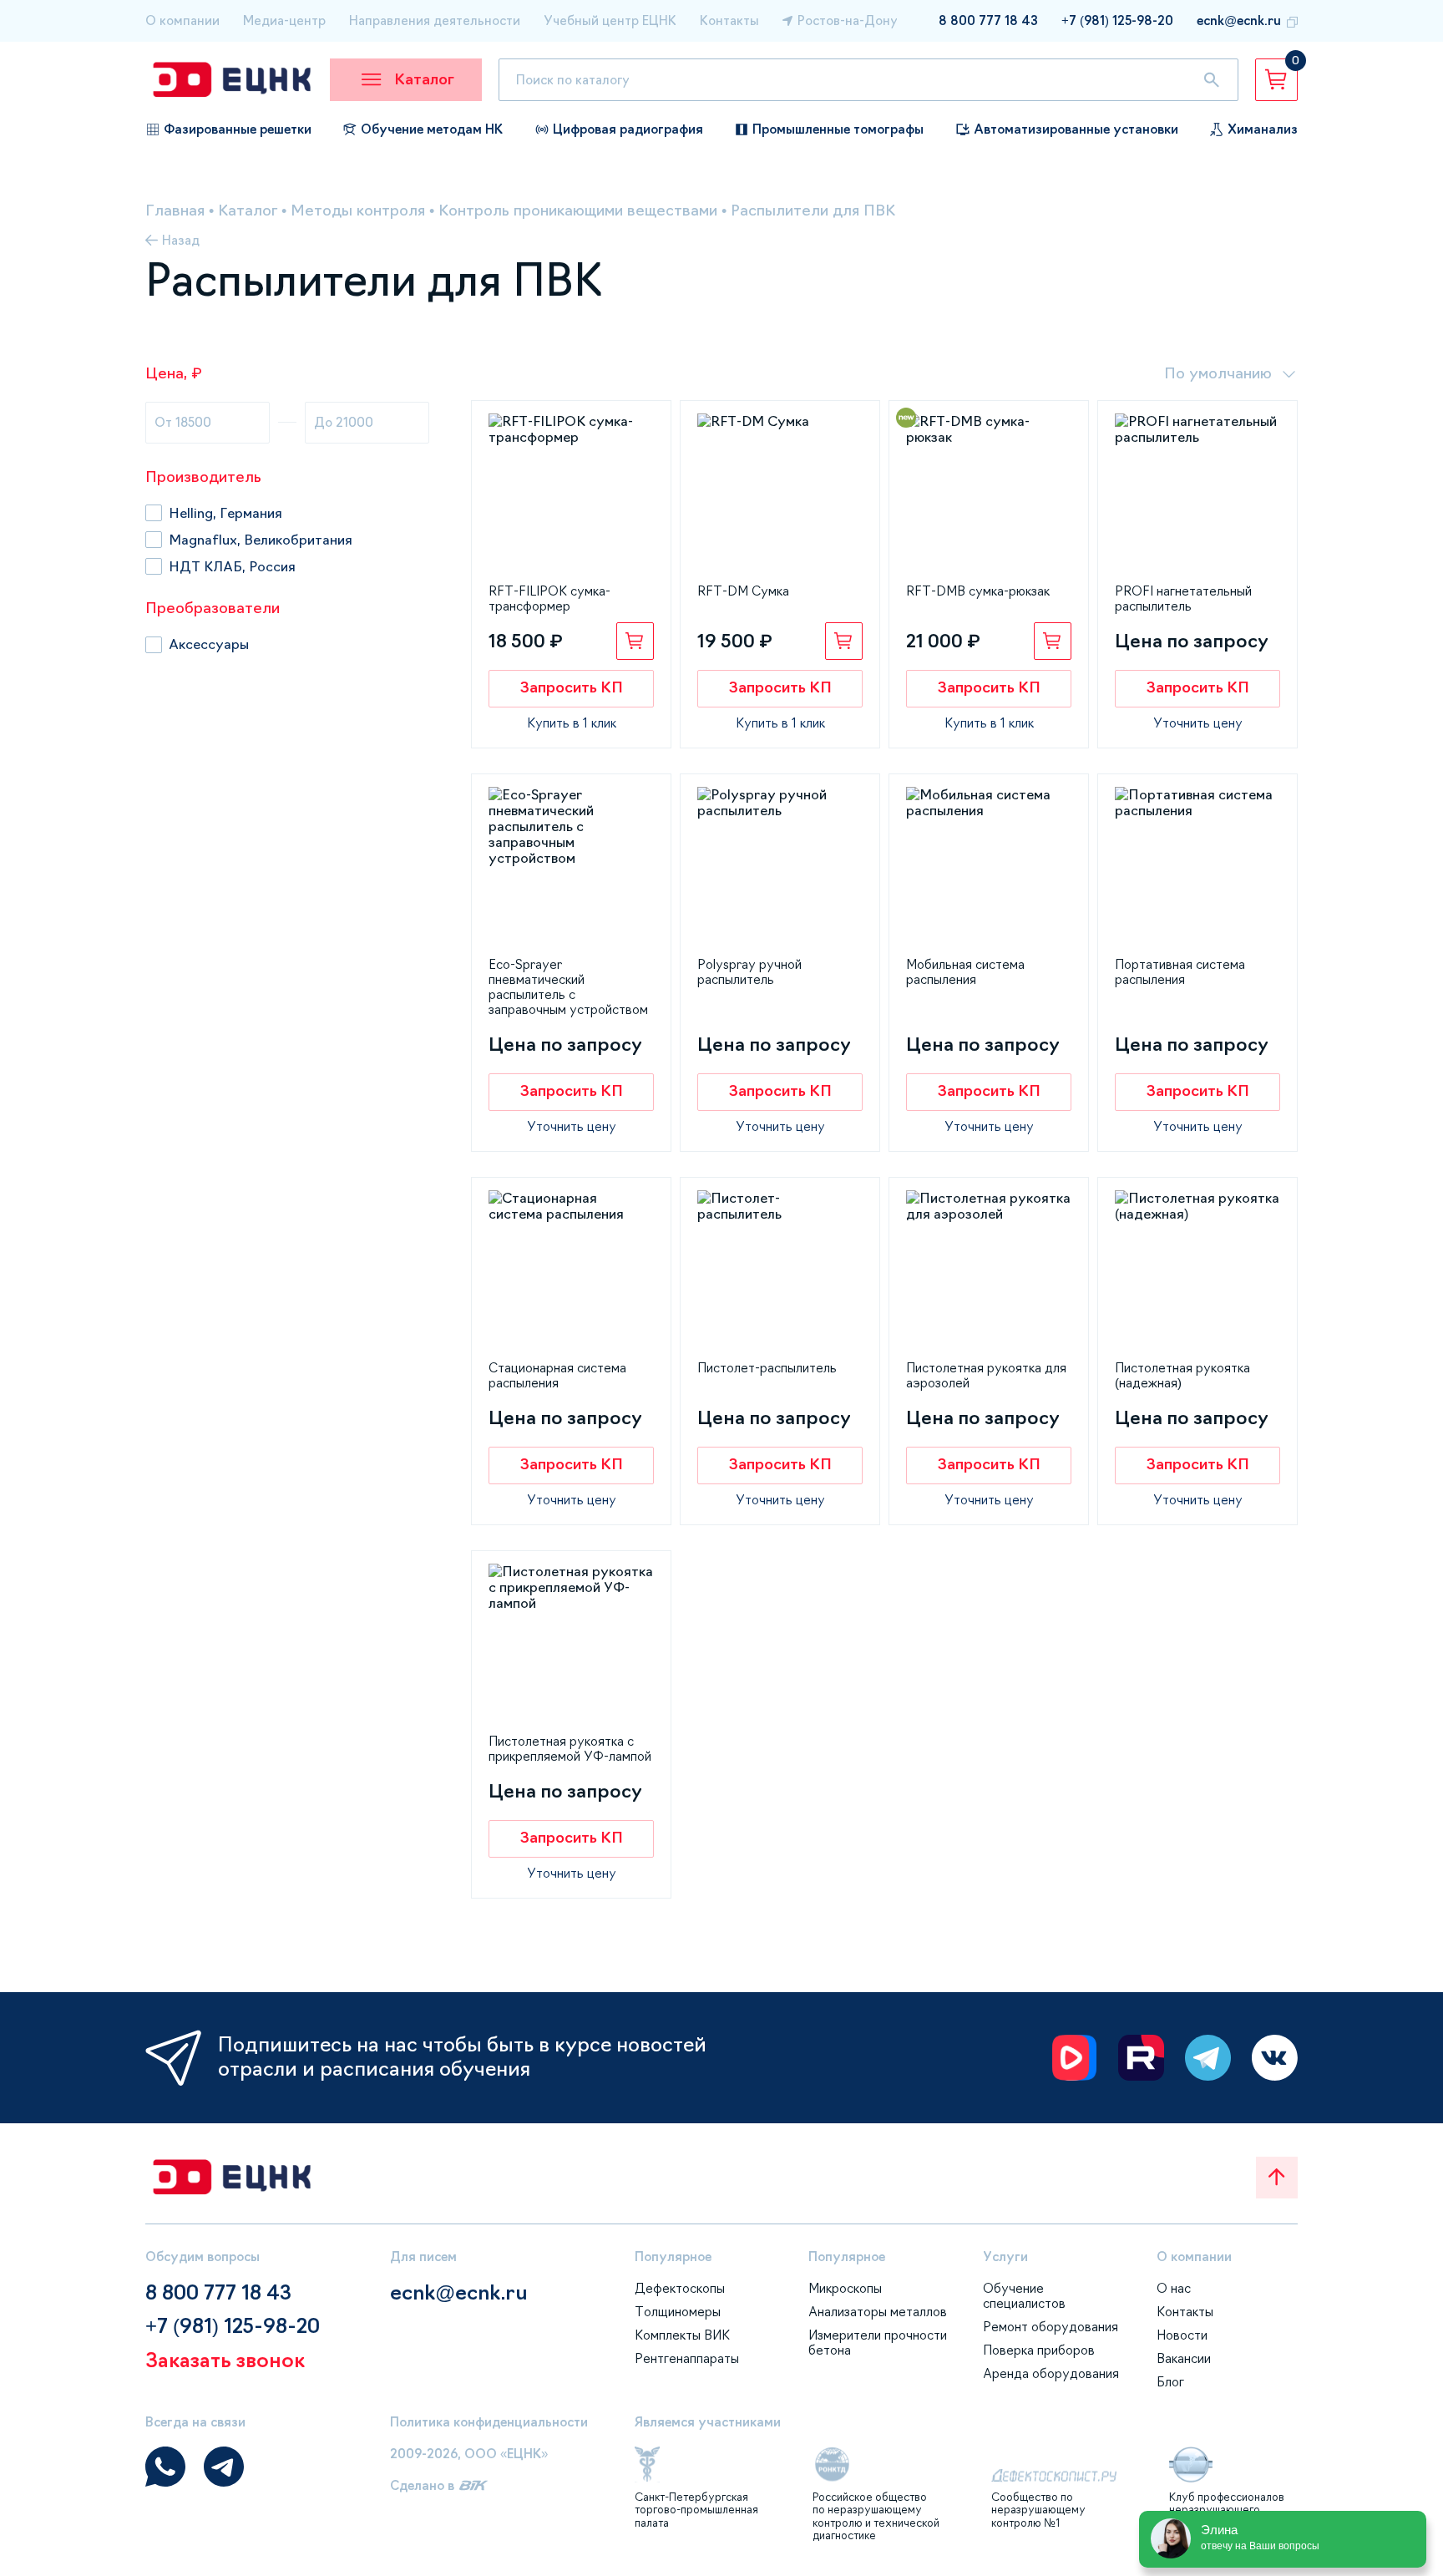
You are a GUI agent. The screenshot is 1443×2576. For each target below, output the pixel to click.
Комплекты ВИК (682, 2335)
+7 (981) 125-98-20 (1117, 20)
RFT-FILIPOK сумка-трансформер (549, 598)
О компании (182, 20)
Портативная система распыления (1180, 972)
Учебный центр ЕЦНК (610, 20)
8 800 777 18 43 (988, 20)
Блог (1170, 2382)
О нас (1174, 2288)
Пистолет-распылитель (767, 1368)
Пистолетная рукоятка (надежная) (1182, 1375)
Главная (175, 210)
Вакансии (1184, 2358)
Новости (1182, 2335)
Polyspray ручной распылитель (749, 972)
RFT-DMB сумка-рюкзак (978, 591)
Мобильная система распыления (965, 972)
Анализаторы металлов (878, 2312)
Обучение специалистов (1024, 2296)
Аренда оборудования (1051, 2373)
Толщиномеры (678, 2312)
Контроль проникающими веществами (578, 210)
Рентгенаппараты (687, 2358)
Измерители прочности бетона (878, 2343)
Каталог (248, 210)
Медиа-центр (284, 20)
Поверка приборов (1039, 2350)
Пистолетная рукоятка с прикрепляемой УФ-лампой (570, 1749)
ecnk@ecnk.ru (1239, 20)
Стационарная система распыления (557, 1375)
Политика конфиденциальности (489, 2422)
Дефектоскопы (680, 2288)
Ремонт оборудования (1051, 2327)
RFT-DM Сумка (743, 591)
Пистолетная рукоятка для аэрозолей (986, 1375)
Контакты (729, 20)
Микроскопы (845, 2288)
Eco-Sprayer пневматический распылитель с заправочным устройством (568, 987)
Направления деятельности (435, 20)
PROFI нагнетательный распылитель (1183, 598)
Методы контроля (358, 210)
